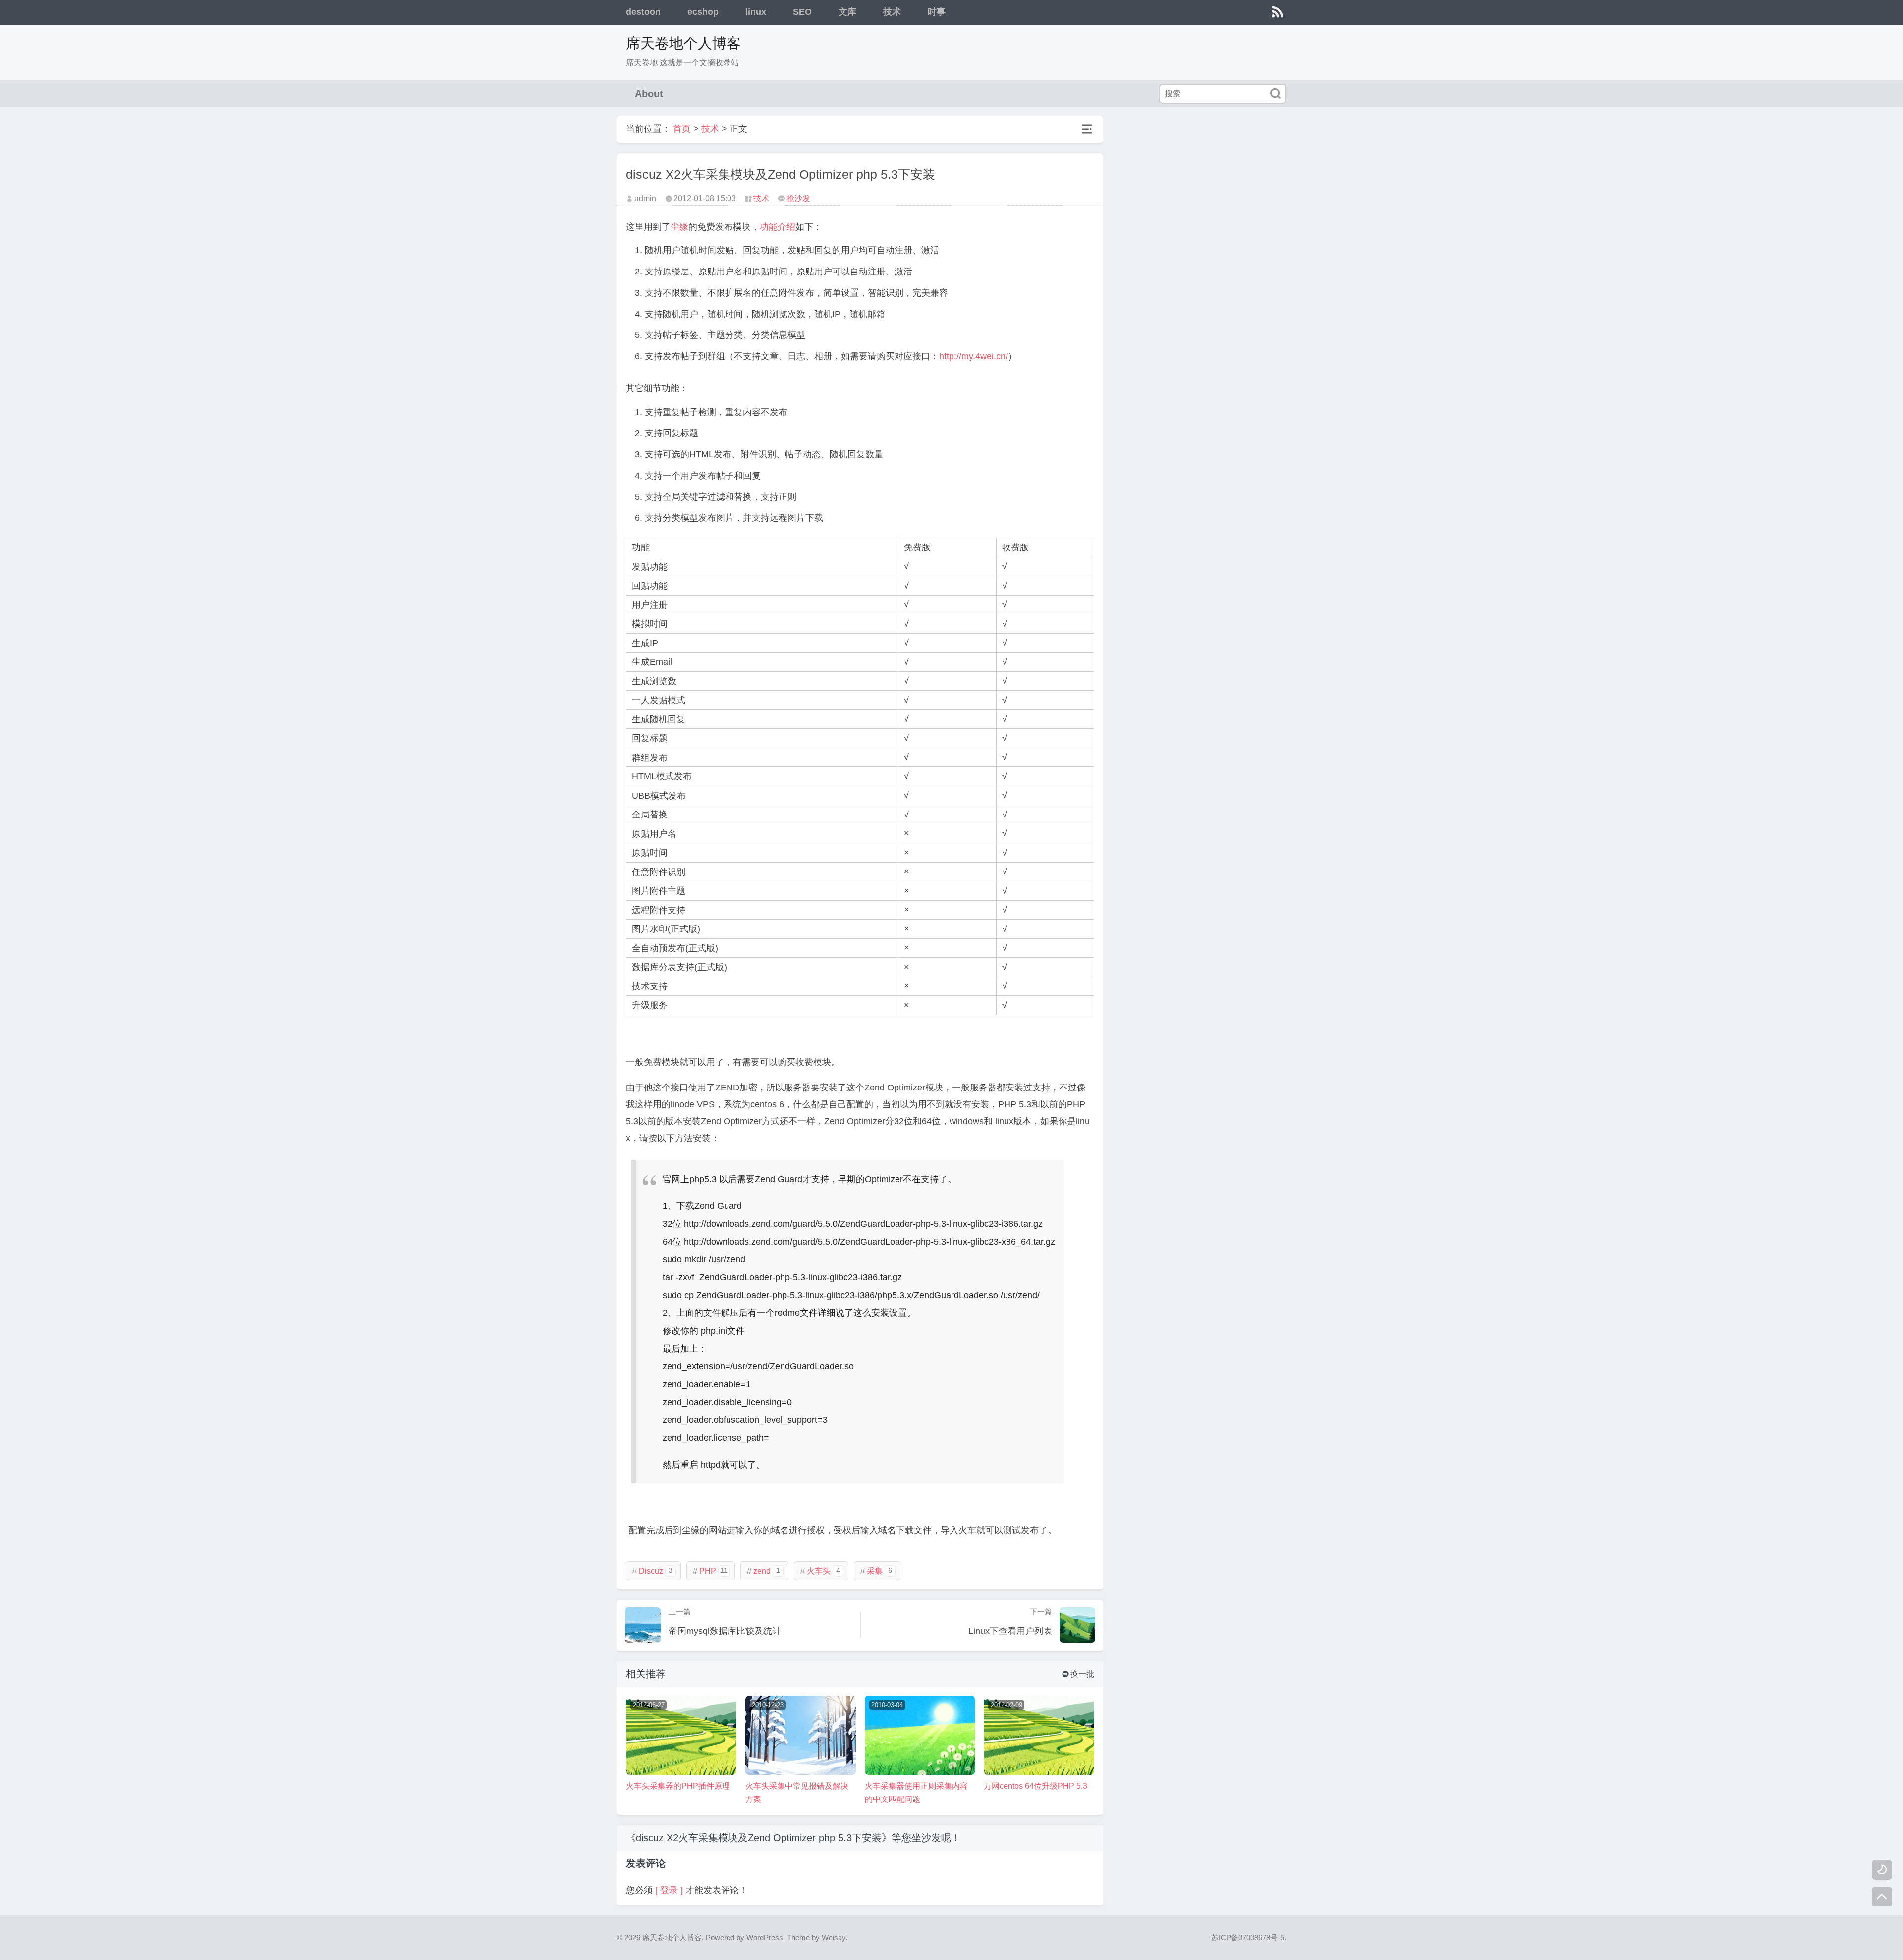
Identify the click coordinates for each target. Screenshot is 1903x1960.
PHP (709, 1571)
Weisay (834, 1937)
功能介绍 (778, 227)
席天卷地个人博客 (683, 43)
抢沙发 (798, 198)
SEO (802, 12)
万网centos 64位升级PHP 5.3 (1035, 1786)
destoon (643, 12)
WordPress (765, 1937)
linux (756, 12)
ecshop (703, 12)
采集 (875, 1571)
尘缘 (679, 227)
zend (763, 1571)
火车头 (819, 1571)
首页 (682, 129)
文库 (847, 12)
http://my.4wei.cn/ (974, 356)
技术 (892, 12)
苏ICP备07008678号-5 (1248, 1937)
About (649, 94)
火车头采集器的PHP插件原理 (678, 1786)
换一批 (1078, 1674)
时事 (937, 12)
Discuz (652, 1571)
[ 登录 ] (669, 1890)
